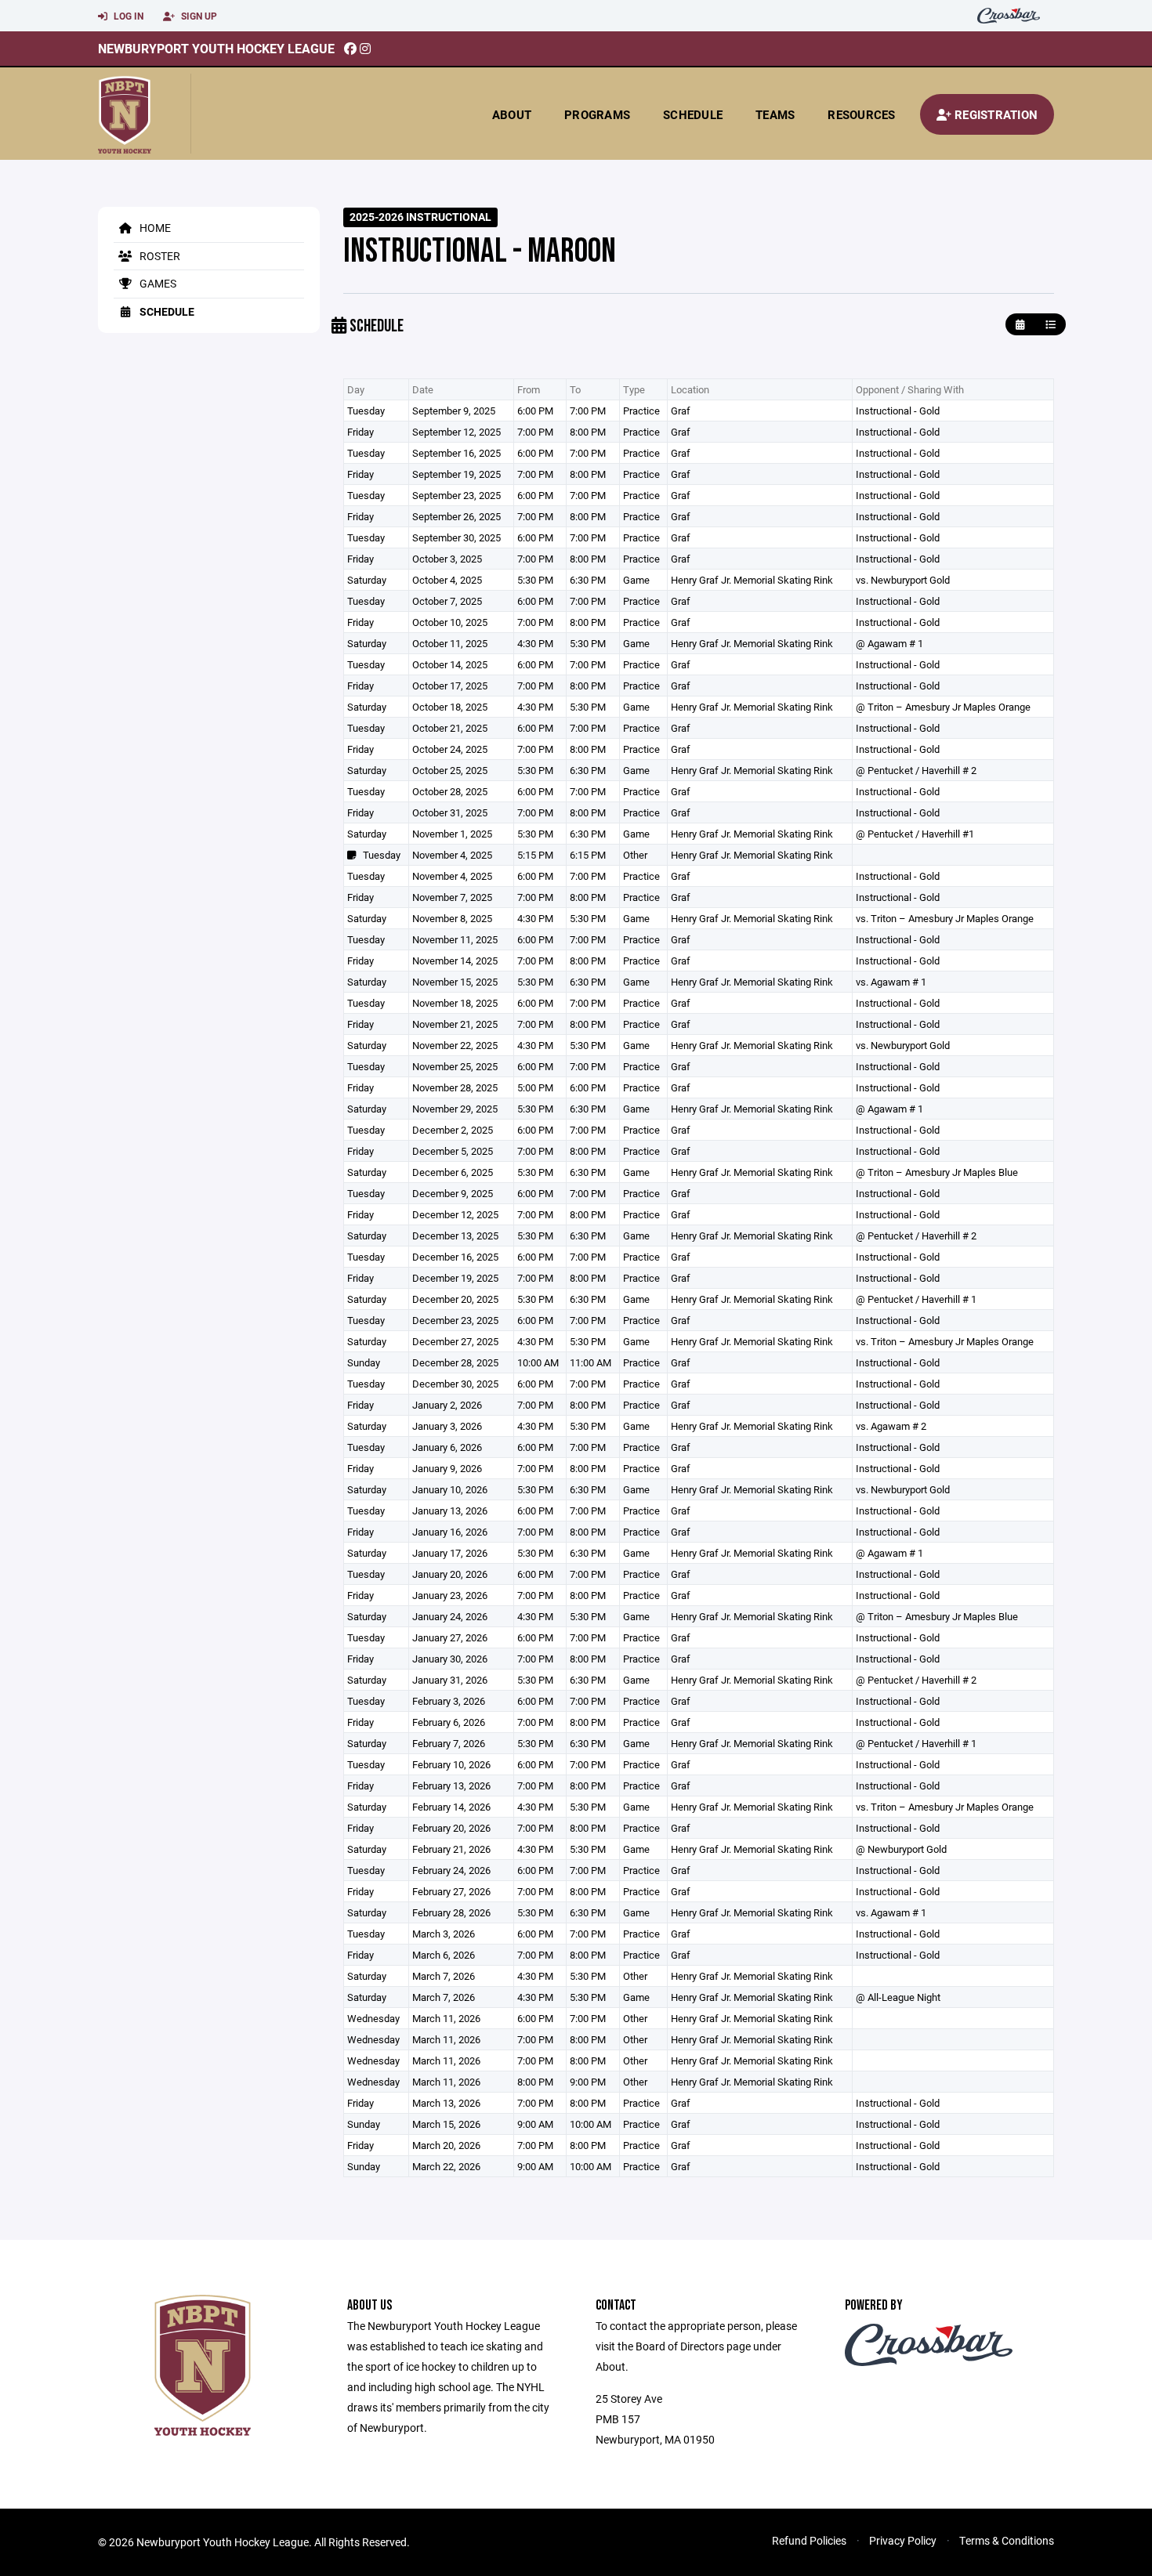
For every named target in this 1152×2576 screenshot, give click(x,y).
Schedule (693, 114)
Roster (159, 256)
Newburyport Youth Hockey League (216, 48)
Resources (861, 114)
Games (157, 283)
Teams (775, 114)
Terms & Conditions (1007, 2540)
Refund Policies (809, 2540)
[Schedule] (1051, 325)
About (512, 114)
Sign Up (198, 16)
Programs (597, 114)
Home (154, 228)
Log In (127, 16)
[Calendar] (1020, 325)
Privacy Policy (903, 2540)
